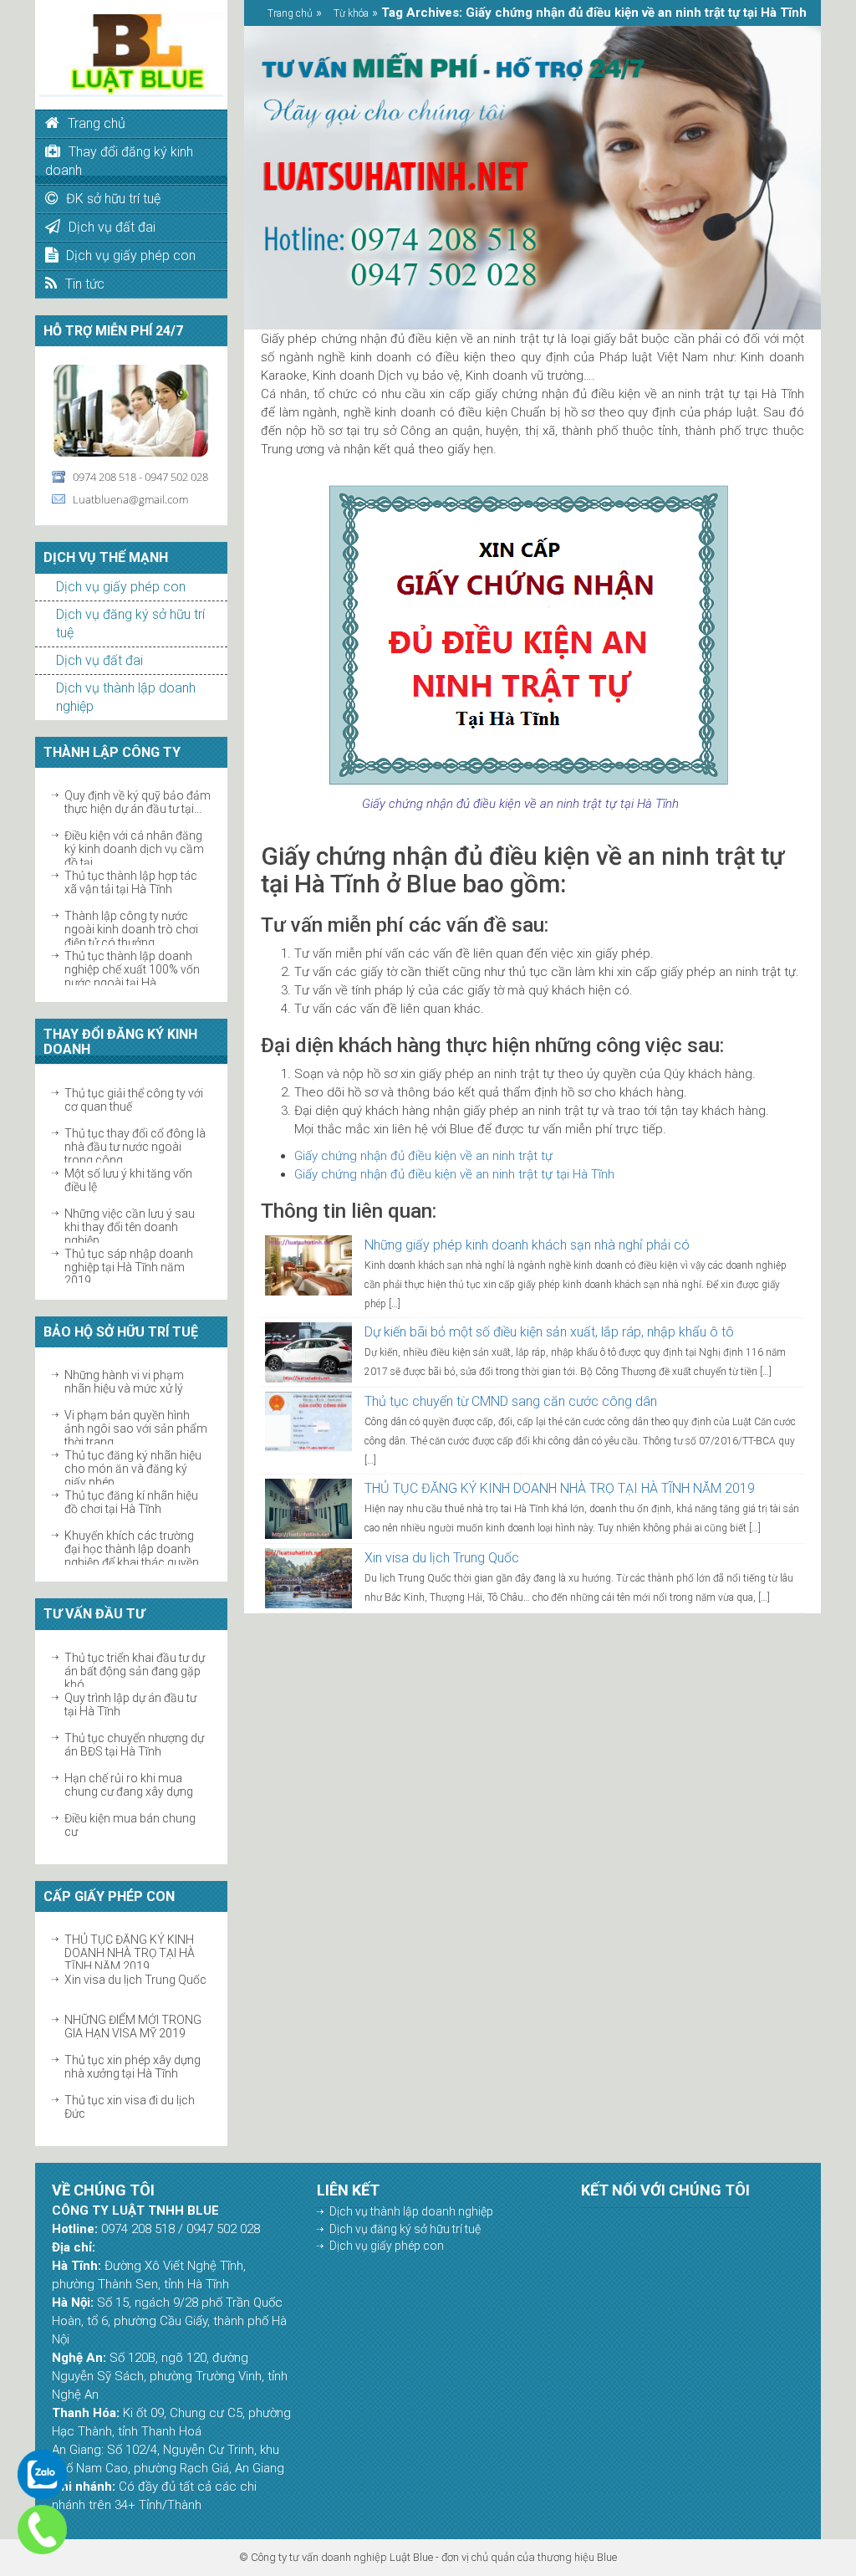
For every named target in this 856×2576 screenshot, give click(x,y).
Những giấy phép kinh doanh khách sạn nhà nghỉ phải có (527, 1245)
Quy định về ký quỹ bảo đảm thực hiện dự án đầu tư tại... (138, 802)
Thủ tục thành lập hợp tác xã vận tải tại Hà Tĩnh (131, 882)
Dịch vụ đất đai (99, 660)
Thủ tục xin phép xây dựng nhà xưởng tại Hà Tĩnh (132, 2067)
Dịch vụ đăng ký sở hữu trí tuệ (405, 2229)
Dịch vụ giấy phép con (121, 587)
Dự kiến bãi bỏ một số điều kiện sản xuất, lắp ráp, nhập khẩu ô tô (549, 1332)
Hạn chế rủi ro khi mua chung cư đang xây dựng (129, 1785)
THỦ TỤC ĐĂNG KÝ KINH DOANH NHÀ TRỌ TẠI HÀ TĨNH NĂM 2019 (130, 1953)
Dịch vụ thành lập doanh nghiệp (411, 2211)
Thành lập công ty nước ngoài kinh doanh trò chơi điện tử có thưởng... (131, 929)
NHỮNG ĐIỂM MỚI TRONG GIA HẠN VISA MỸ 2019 (133, 2027)
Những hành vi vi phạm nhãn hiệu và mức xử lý (124, 1382)
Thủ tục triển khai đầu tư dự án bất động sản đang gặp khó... (135, 1671)
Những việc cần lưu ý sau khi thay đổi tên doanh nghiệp (130, 1227)
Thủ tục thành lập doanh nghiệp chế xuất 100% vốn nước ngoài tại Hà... (132, 969)
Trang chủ (290, 13)
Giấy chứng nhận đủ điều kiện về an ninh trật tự (423, 1156)
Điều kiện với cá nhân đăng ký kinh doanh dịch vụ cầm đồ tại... (134, 849)
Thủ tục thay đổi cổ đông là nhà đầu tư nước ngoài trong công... (135, 1147)
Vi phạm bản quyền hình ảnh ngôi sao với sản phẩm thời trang (136, 1429)
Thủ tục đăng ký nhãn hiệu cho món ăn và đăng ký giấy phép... (133, 1469)
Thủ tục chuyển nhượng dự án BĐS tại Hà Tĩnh (134, 1745)
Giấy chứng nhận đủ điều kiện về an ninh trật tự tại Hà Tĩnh (454, 1174)
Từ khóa (351, 13)
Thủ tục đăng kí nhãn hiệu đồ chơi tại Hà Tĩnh (131, 1502)
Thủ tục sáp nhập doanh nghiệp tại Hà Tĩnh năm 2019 (129, 1267)
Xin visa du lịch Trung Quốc (135, 1980)
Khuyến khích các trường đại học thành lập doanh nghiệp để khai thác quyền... (135, 1549)
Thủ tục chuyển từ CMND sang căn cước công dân (511, 1401)
